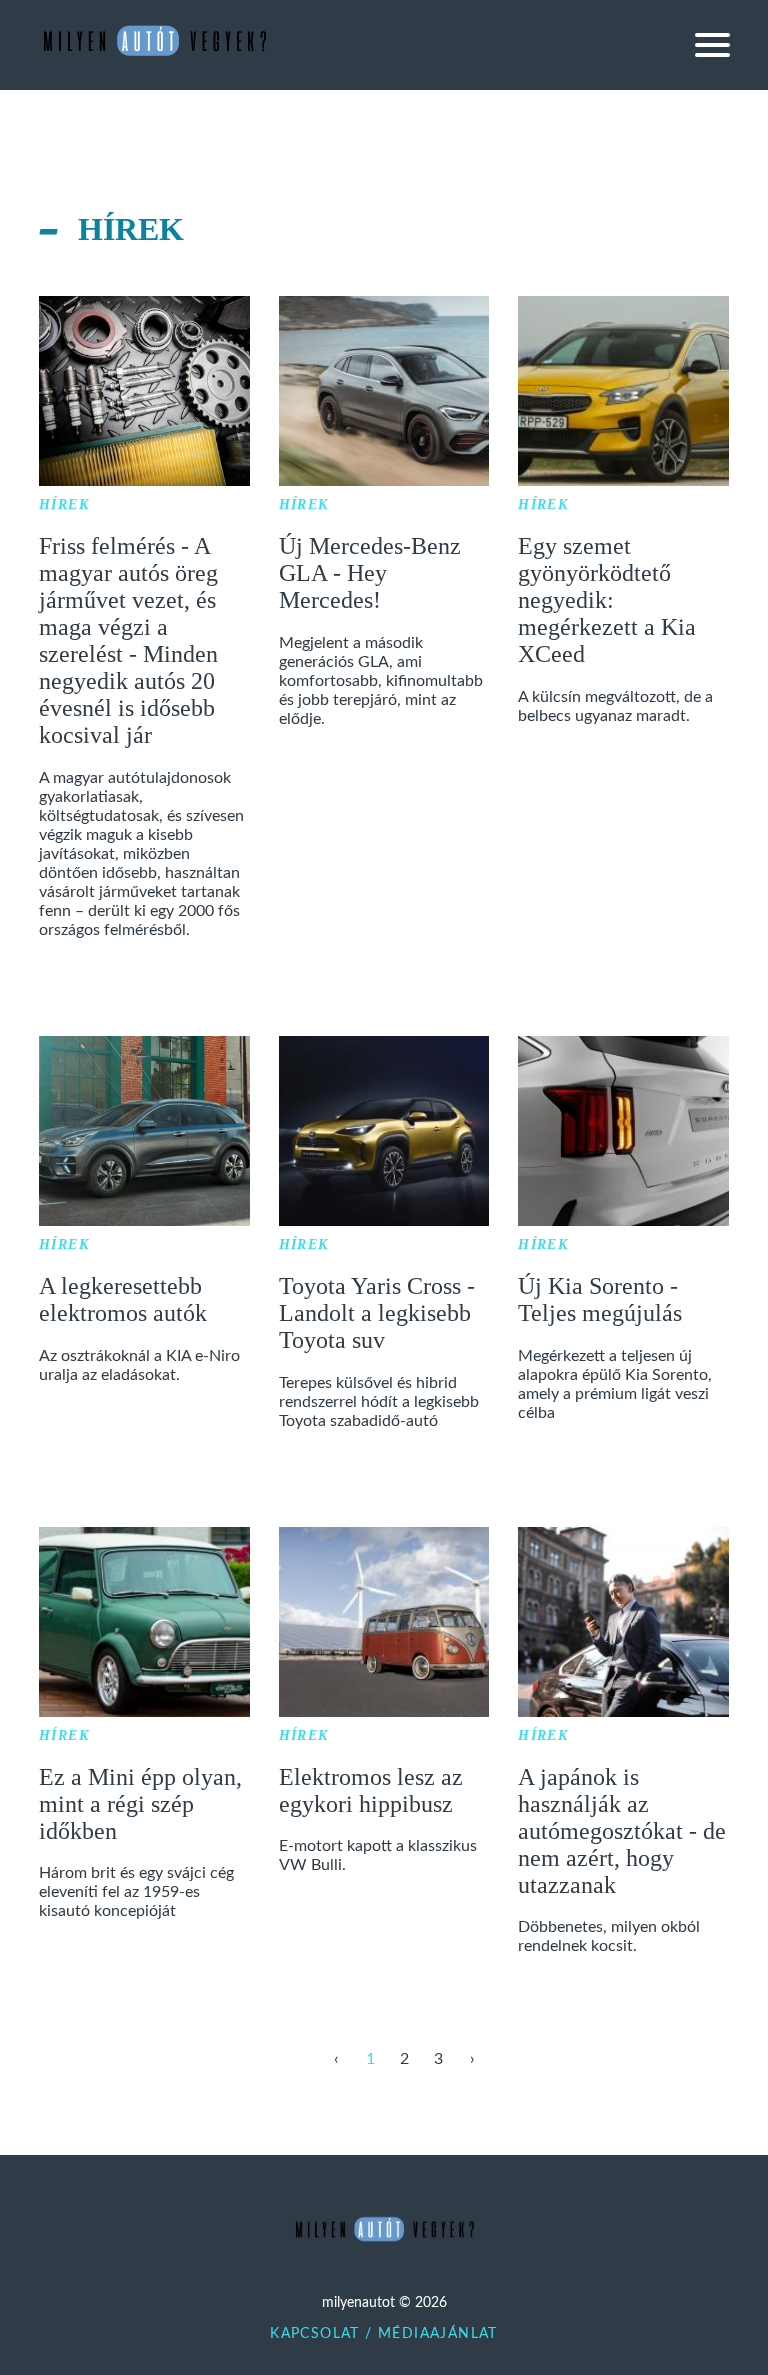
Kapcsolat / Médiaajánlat (384, 2334)
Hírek (64, 504)
